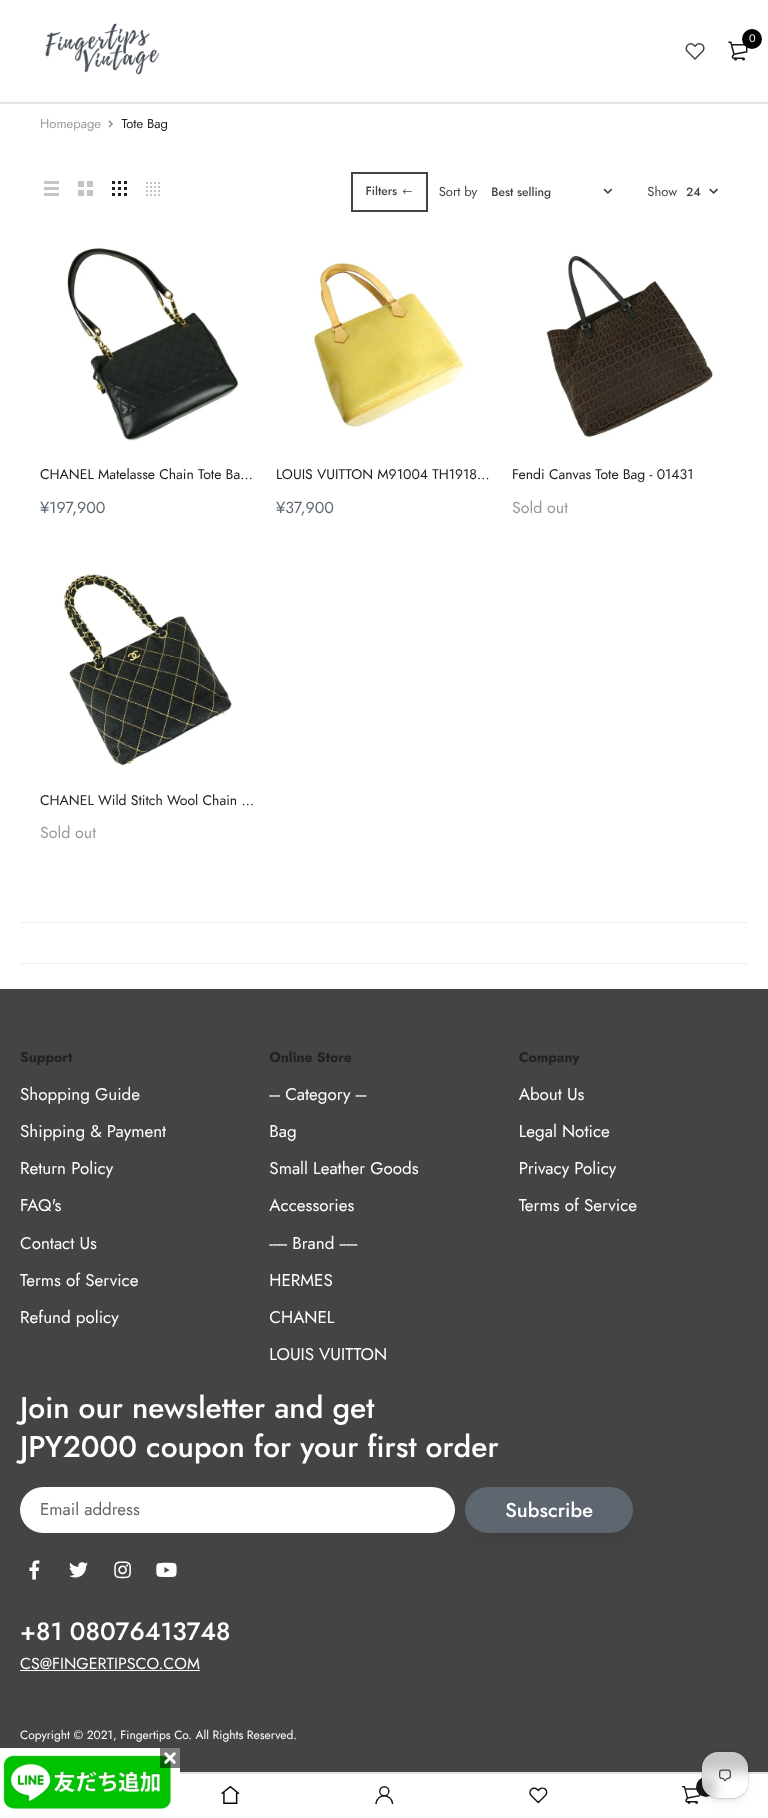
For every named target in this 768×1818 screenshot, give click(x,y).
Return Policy (66, 1169)
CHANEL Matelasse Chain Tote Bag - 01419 (168, 475)
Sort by (458, 191)
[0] (738, 51)
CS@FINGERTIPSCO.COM (110, 1664)
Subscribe (549, 1510)
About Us (552, 1095)
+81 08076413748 (125, 1632)
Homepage (70, 123)
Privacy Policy (568, 1169)
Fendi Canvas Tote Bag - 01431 (603, 475)
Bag (282, 1132)
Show (662, 191)
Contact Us (58, 1243)
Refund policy (69, 1318)
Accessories (311, 1206)
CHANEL (301, 1318)
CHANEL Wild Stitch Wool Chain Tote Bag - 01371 (189, 801)
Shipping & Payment (93, 1132)
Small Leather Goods (343, 1169)
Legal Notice (564, 1132)
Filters (382, 191)
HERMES (300, 1280)
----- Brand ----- (313, 1243)
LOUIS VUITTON (328, 1355)
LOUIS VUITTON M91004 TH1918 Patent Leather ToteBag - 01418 (469, 475)
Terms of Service (79, 1280)
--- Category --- (317, 1095)
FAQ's (40, 1206)
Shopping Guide (80, 1095)
